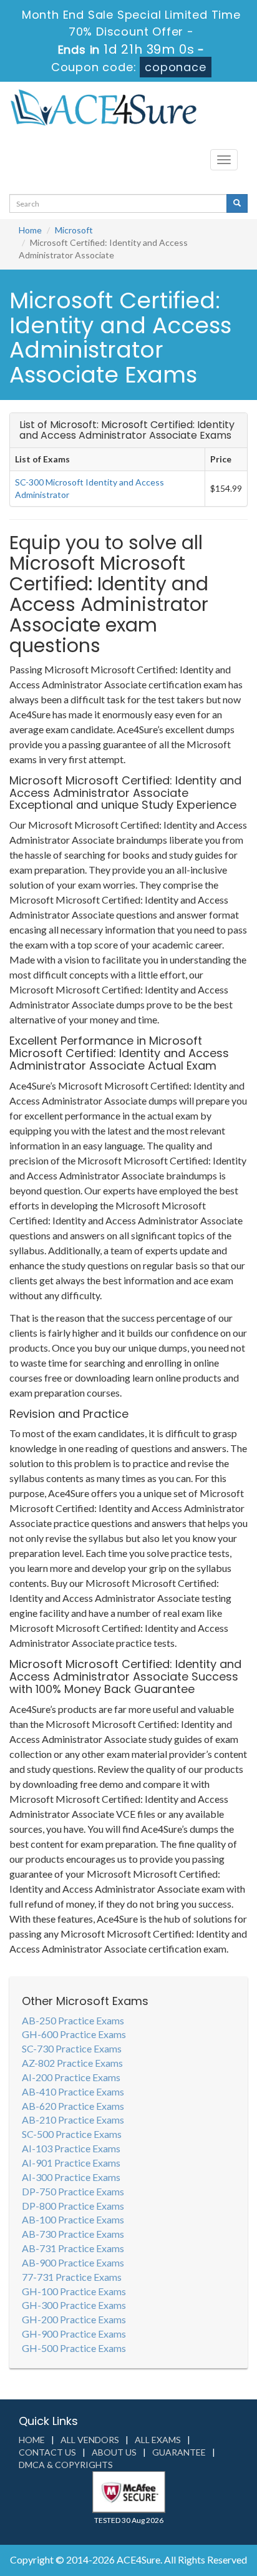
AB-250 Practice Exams (73, 2020)
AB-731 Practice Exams (73, 2248)
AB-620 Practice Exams (73, 2106)
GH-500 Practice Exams (74, 2348)
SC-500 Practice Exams (72, 2134)
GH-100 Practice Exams (74, 2291)
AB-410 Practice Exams (73, 2091)
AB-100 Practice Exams (73, 2219)
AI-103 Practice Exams (71, 2148)
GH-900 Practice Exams (74, 2334)
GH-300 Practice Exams (74, 2305)
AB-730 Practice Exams (73, 2234)
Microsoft (74, 230)
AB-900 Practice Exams (73, 2262)
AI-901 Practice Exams (71, 2163)
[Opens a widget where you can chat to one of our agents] (172, 2505)
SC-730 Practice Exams (72, 2048)
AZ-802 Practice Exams (72, 2063)
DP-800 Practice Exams (73, 2206)
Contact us (47, 2452)
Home (30, 230)
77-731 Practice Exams (72, 2277)
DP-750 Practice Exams (73, 2191)
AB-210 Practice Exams (73, 2120)
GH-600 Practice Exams (74, 2034)
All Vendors (90, 2440)
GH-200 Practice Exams (74, 2319)
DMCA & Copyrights (66, 2465)
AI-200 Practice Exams (71, 2077)
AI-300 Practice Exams (71, 2177)
